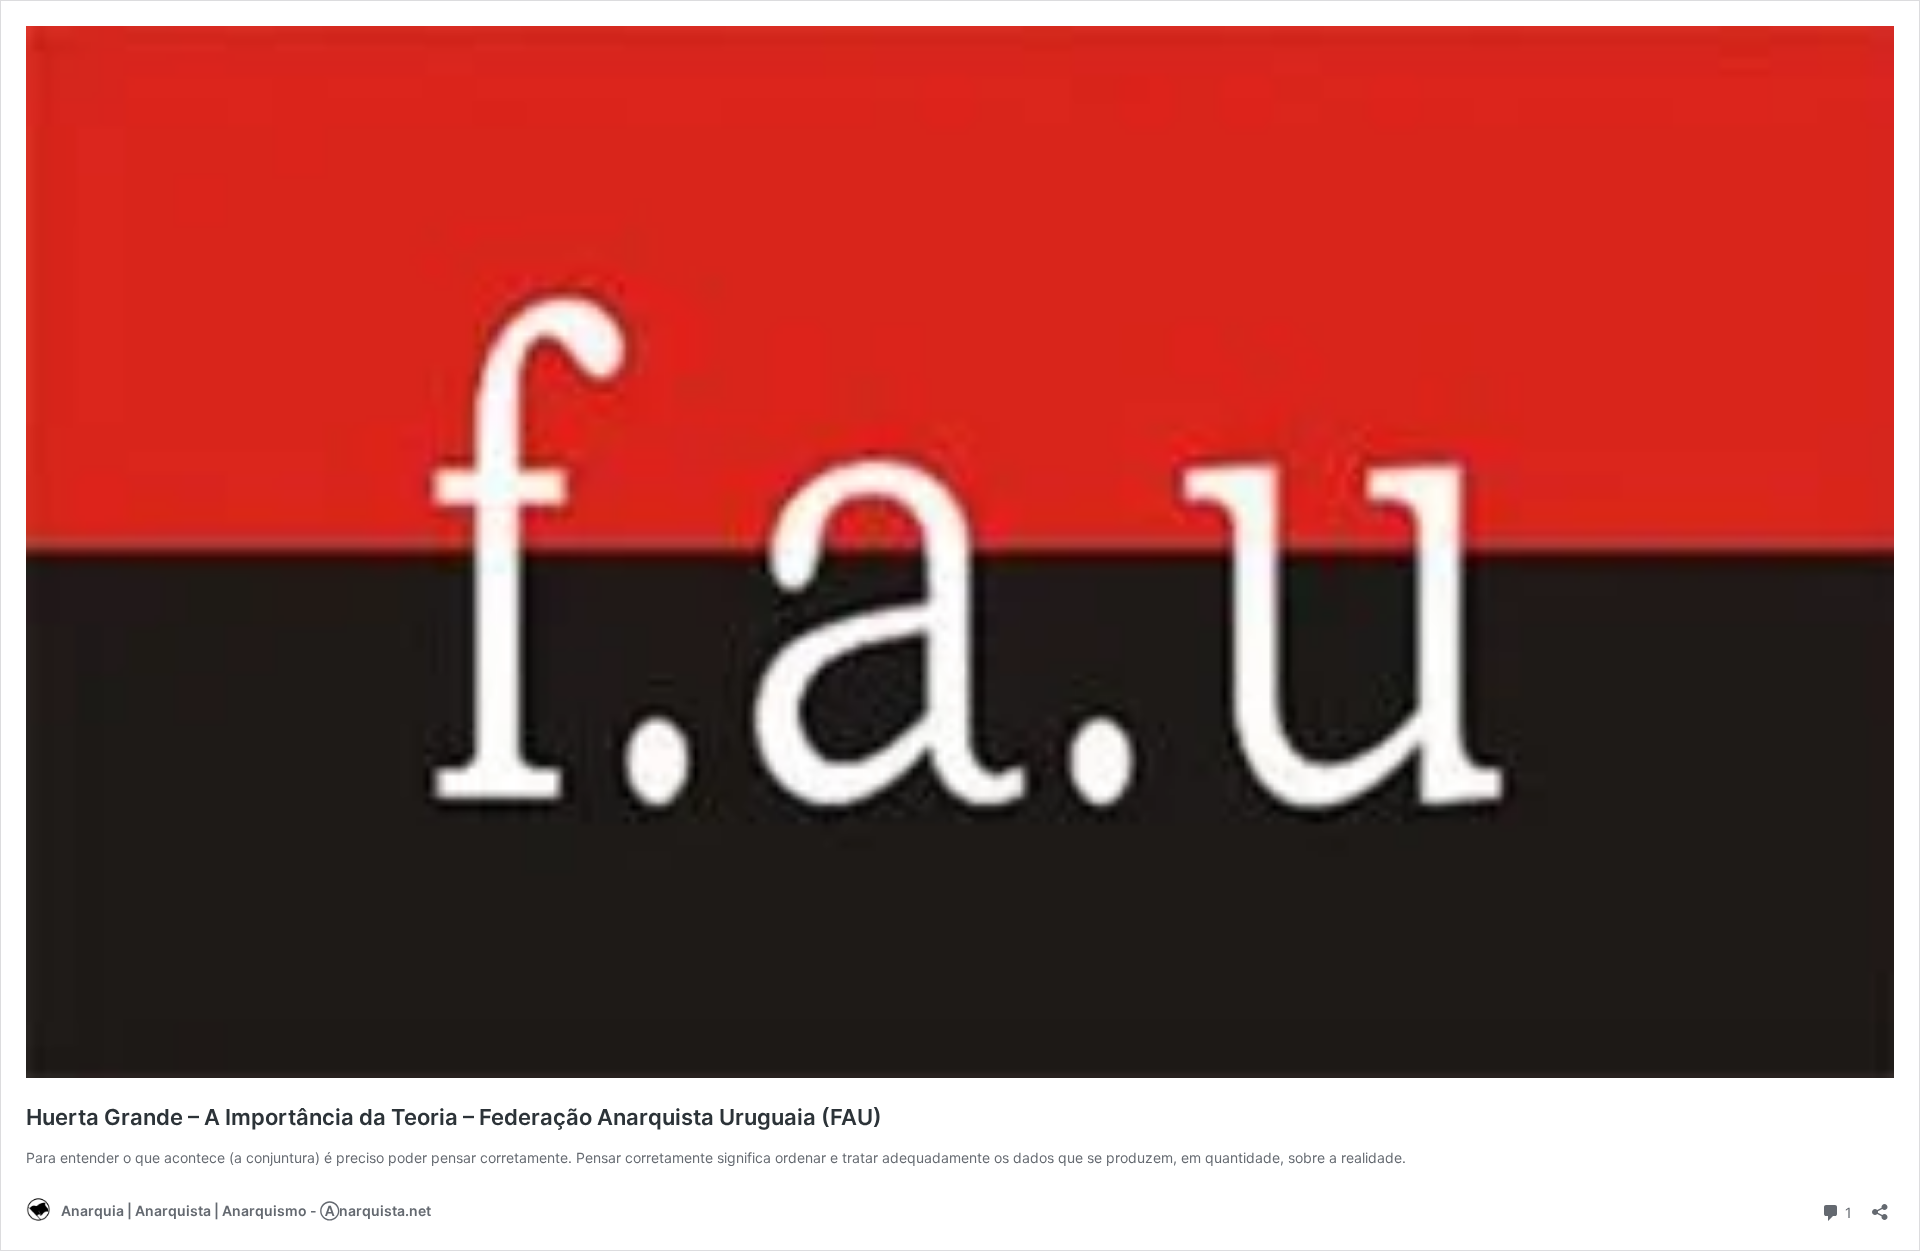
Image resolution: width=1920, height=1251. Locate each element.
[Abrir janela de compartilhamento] (1880, 1205)
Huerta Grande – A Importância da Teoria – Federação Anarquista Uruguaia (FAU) (454, 1117)
